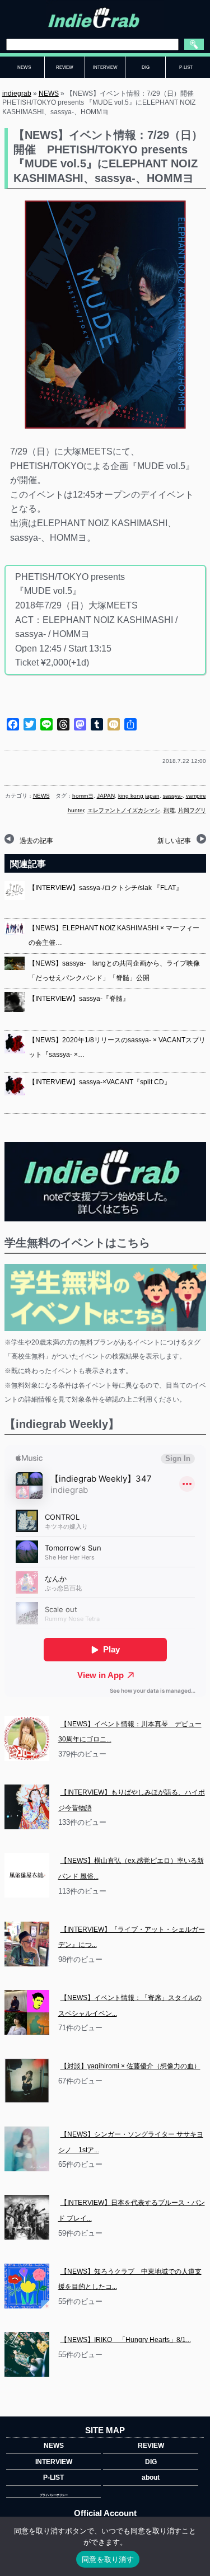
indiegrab (17, 93)
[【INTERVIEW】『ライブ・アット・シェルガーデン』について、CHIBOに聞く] (27, 1944)
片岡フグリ (192, 810)
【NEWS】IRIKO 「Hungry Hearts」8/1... (126, 2340)
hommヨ (83, 796)
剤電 (169, 810)
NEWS (49, 93)
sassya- (173, 796)
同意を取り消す (108, 2559)
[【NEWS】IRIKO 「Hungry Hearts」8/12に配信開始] (27, 2354)
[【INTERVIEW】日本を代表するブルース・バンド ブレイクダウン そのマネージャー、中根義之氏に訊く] (27, 2217)
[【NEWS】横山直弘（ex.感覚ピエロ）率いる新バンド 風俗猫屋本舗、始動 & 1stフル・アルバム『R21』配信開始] (27, 1875)
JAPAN (106, 796)
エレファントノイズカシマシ (124, 810)
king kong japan (139, 796)
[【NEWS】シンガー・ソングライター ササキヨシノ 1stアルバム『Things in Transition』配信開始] (27, 2149)
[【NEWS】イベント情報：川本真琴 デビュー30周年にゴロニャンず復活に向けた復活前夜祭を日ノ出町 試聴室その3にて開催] (27, 1739)
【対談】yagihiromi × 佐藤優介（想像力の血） (130, 2066)
